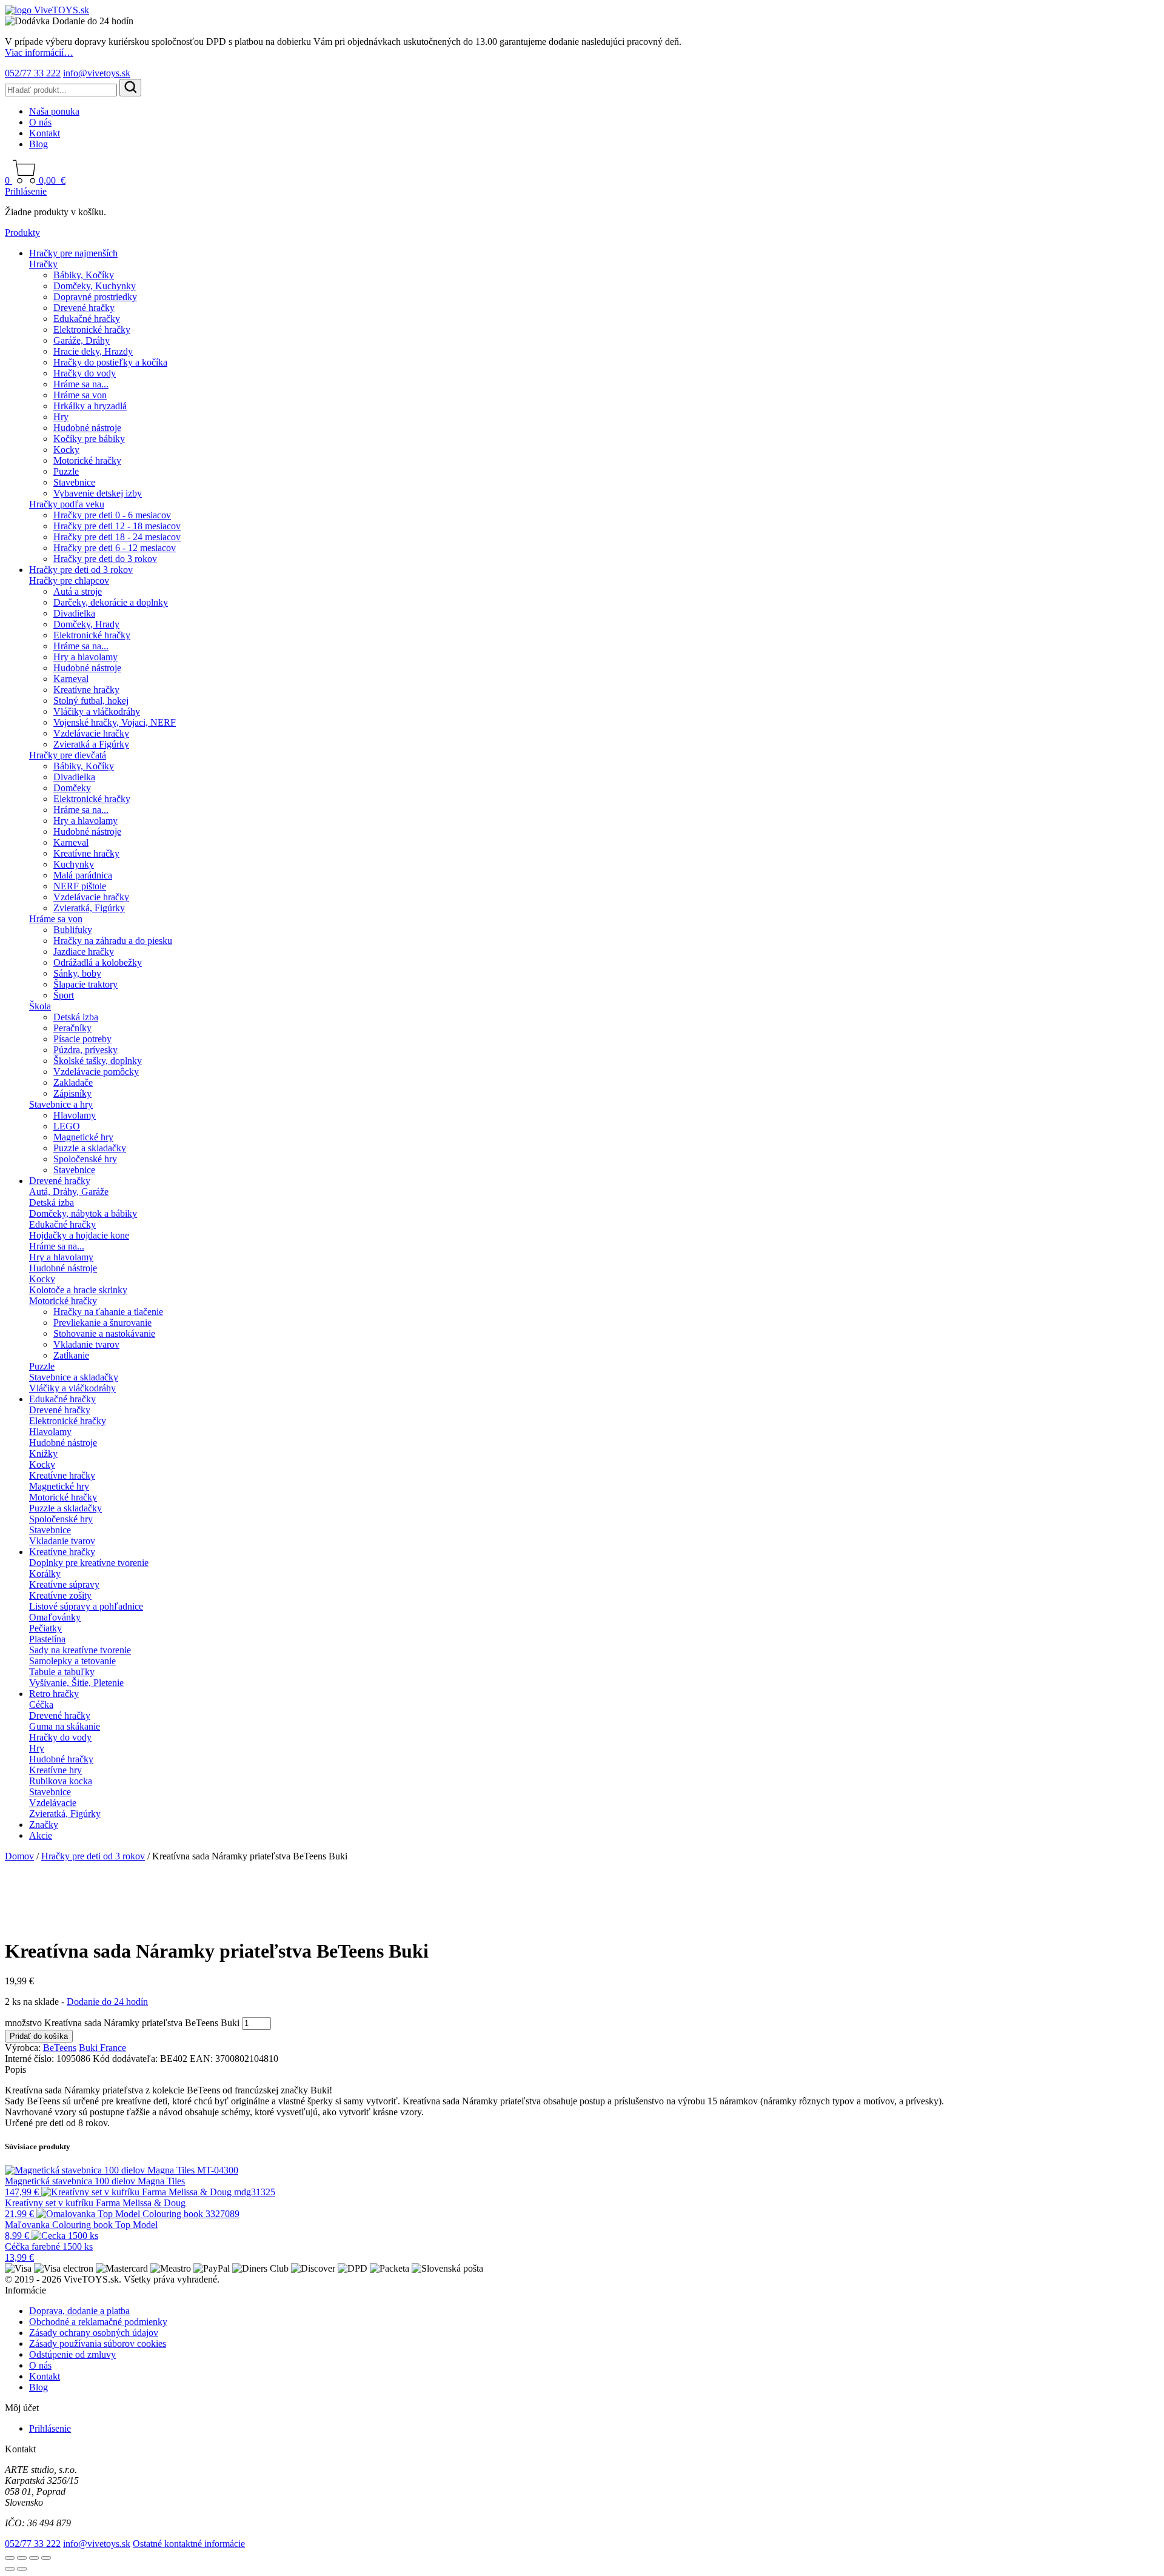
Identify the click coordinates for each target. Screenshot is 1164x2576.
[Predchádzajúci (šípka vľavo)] (10, 2569)
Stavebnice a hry (61, 1104)
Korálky (45, 1574)
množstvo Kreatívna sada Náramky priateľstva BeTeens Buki (122, 2023)
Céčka (41, 1705)
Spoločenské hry (85, 1159)
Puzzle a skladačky (90, 1148)
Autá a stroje (78, 591)
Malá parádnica (83, 875)
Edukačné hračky (87, 319)
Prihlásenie (26, 191)
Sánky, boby (77, 973)
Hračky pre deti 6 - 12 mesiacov (115, 548)
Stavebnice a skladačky (74, 1377)
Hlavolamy (75, 1115)
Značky (44, 1825)
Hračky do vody (85, 373)
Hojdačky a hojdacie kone (79, 1235)
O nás (40, 122)
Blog (38, 144)
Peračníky (72, 1028)
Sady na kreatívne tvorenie (80, 1650)
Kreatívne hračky (86, 690)
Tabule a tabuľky (62, 1672)
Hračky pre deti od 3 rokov (81, 570)
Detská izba (76, 1017)
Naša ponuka (54, 111)
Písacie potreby (82, 1039)
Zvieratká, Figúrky (89, 908)
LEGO (67, 1126)
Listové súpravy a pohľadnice (86, 1606)
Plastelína (47, 1639)
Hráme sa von (80, 395)
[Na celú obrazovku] (22, 2558)
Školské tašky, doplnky (98, 1061)
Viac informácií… (39, 52)
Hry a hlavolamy (85, 657)
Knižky (43, 1454)
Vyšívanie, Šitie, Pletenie (76, 1683)
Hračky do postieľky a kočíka (110, 362)
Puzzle (66, 471)
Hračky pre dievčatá (68, 755)
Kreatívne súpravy (64, 1584)
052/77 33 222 (33, 73)
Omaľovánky (55, 1617)
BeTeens (60, 2048)
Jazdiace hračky (84, 952)
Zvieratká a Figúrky (91, 744)
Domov (19, 1856)
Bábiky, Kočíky (84, 275)
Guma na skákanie (65, 1726)
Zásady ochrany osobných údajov (94, 2333)
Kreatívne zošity (60, 1595)
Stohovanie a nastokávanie (104, 1333)
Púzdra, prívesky (85, 1050)
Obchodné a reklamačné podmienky (98, 2322)
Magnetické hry (83, 1137)
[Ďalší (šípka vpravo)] (22, 2569)
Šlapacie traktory (85, 984)
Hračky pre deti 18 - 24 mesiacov (117, 537)
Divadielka (74, 613)
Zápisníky (72, 1093)
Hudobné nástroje (87, 428)
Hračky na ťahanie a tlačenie (108, 1312)
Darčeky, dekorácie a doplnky (111, 602)
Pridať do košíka (39, 2036)
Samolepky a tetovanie (72, 1661)
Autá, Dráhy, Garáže (69, 1192)
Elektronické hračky (92, 330)
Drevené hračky (84, 308)
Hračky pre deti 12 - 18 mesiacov (117, 526)
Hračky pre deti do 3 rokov (105, 559)
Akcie (41, 1835)
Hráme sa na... (81, 384)
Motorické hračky (87, 460)
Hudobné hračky (61, 1759)
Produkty (22, 233)
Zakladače (73, 1082)
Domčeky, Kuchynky (95, 286)
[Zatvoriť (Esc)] (46, 2558)
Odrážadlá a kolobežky (98, 962)
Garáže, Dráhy (82, 340)
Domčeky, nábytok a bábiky (83, 1213)
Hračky (43, 264)
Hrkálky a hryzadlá (90, 406)
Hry (61, 417)
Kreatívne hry (55, 1770)
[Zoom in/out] (10, 2558)
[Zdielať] (34, 2558)
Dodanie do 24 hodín (107, 2002)
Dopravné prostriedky (95, 297)
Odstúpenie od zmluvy (72, 2354)
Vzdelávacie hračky (91, 733)
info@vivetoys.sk (97, 73)
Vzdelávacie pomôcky (96, 1072)
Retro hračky (54, 1694)
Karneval (71, 679)
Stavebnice (74, 482)
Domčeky (72, 788)
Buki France (102, 2048)
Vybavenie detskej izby (98, 493)
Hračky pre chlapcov (69, 580)
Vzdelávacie (53, 1803)
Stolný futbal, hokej (91, 701)
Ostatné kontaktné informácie (189, 2544)
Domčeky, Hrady (86, 624)
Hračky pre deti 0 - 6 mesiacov (112, 515)
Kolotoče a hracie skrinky (78, 1290)
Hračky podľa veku (67, 504)
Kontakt (45, 133)
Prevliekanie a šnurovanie (102, 1323)
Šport (64, 995)
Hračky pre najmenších (73, 253)
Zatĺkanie (71, 1355)
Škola (40, 1006)
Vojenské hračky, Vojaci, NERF (115, 722)
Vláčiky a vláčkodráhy (97, 711)
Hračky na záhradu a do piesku (113, 941)
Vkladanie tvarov (86, 1344)
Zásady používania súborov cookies (98, 2343)
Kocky (66, 450)
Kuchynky (74, 864)
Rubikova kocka (61, 1781)
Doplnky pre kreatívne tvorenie (89, 1563)
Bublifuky (73, 930)
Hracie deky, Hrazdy (93, 351)
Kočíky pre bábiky (89, 439)
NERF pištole (80, 886)
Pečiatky (45, 1628)
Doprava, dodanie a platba (79, 2311)
